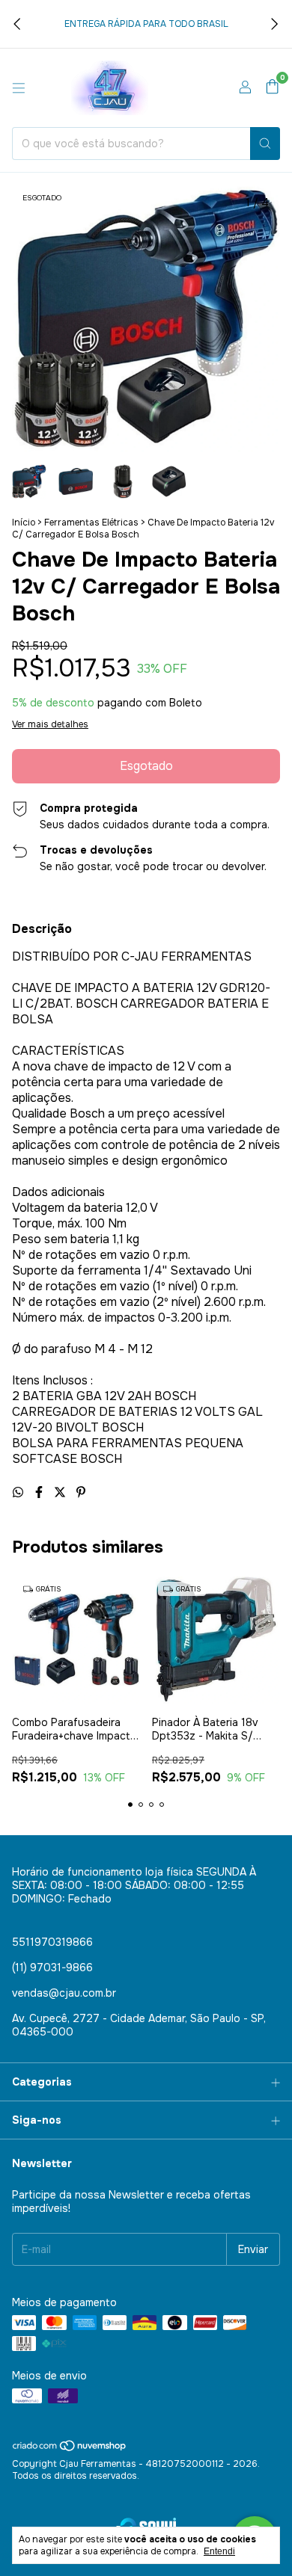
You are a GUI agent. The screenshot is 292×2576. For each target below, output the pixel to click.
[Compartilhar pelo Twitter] (61, 1492)
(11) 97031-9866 (52, 1968)
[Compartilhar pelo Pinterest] (81, 1492)
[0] (272, 88)
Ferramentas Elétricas (91, 523)
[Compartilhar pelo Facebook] (40, 1492)
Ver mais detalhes (50, 724)
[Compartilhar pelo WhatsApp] (19, 1492)
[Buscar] (265, 144)
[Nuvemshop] (70, 2450)
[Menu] (19, 88)
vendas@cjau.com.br (64, 1993)
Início (24, 523)
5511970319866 (52, 1942)
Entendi (219, 2551)
